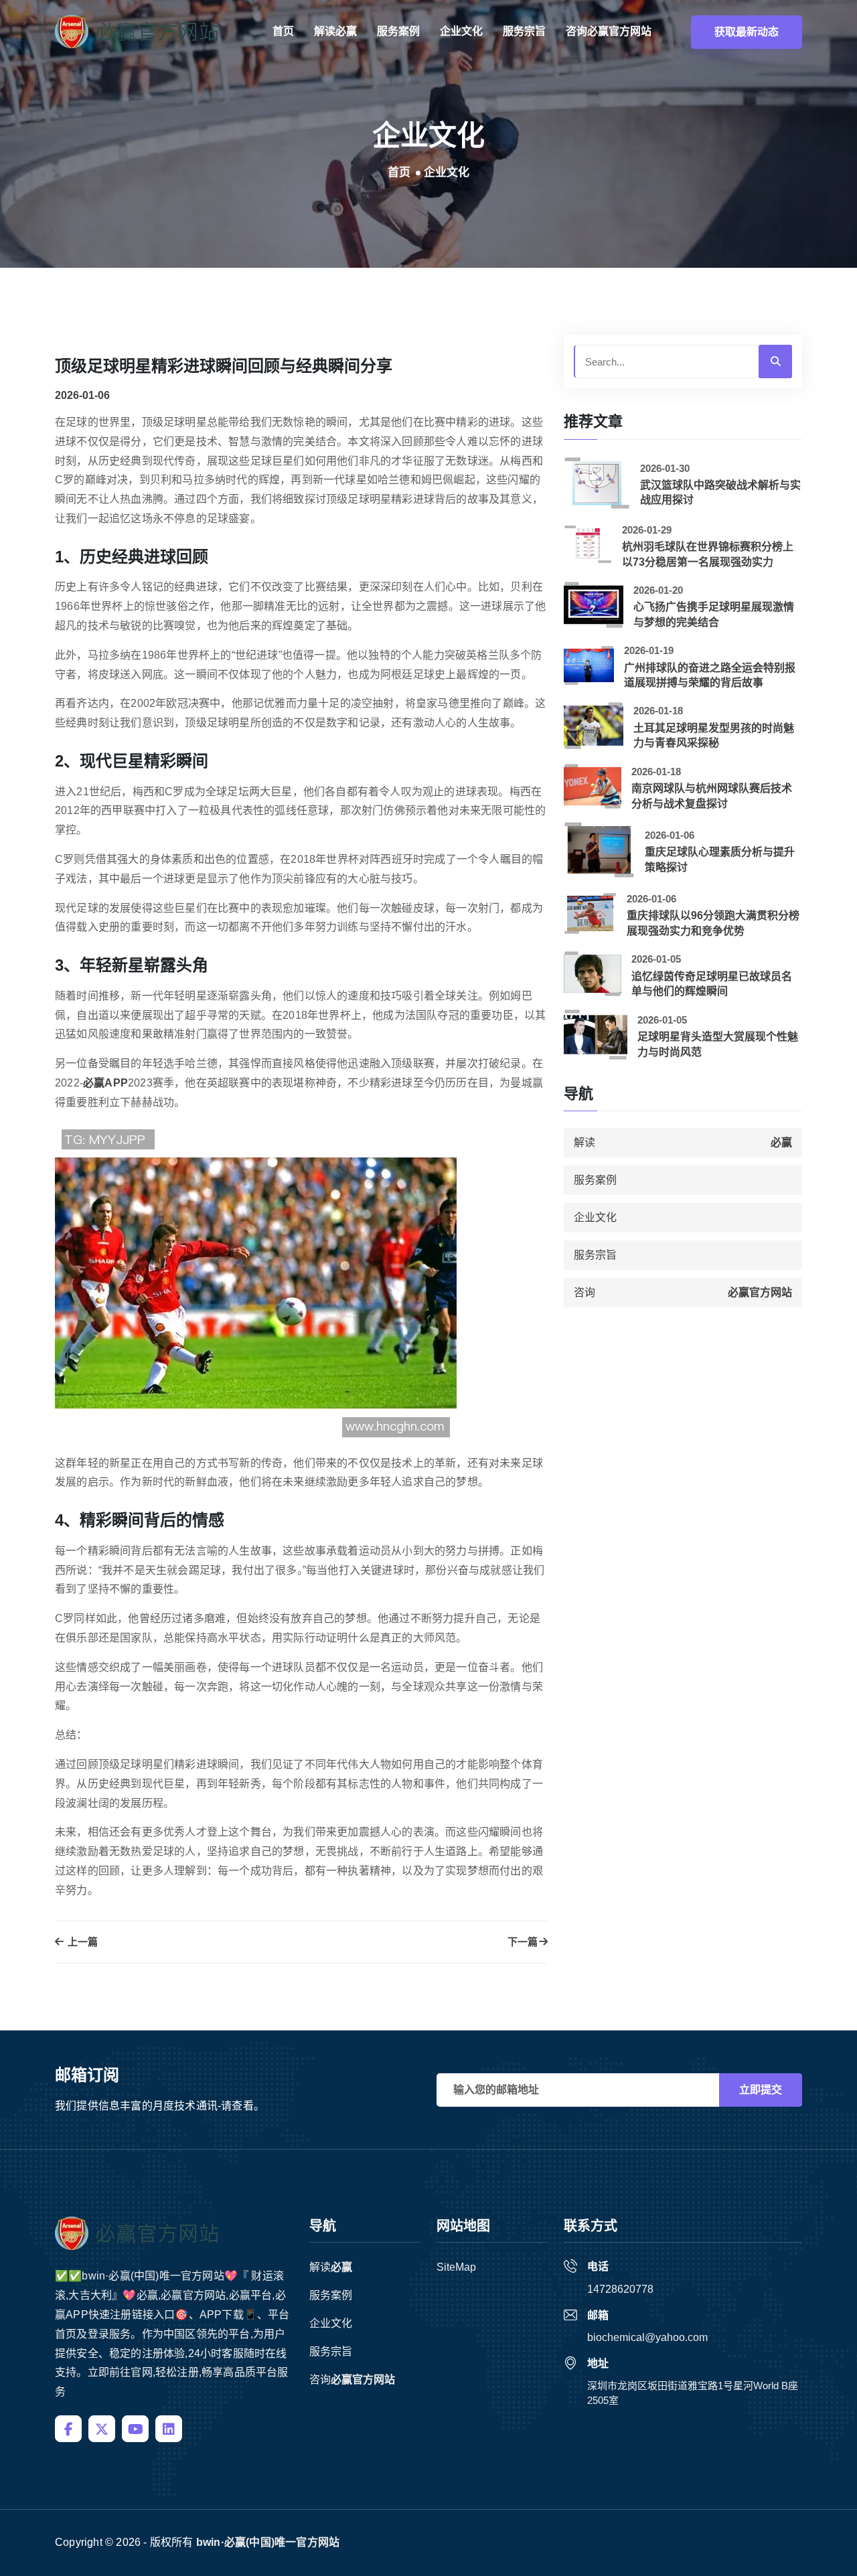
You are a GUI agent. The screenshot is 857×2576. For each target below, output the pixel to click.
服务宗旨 (524, 31)
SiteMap (456, 2267)
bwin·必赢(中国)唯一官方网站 (268, 2542)
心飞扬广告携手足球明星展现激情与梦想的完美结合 (714, 614)
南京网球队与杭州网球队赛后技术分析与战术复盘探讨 (712, 796)
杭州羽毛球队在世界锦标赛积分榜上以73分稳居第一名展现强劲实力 (708, 554)
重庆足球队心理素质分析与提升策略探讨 (720, 859)
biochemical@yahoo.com (647, 2337)
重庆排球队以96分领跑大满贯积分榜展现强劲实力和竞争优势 (713, 923)
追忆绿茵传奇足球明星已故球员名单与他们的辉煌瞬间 (712, 984)
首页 (283, 31)
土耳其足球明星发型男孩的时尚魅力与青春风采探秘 (714, 735)
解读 (335, 31)
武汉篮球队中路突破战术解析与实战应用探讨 (720, 492)
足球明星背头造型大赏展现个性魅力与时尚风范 (718, 1044)
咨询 (609, 31)
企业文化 (461, 31)
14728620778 (620, 2289)
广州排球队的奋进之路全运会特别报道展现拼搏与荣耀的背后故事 (710, 675)
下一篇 (523, 1942)
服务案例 (398, 31)
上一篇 (81, 1942)
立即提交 (761, 2090)
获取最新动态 (747, 32)
